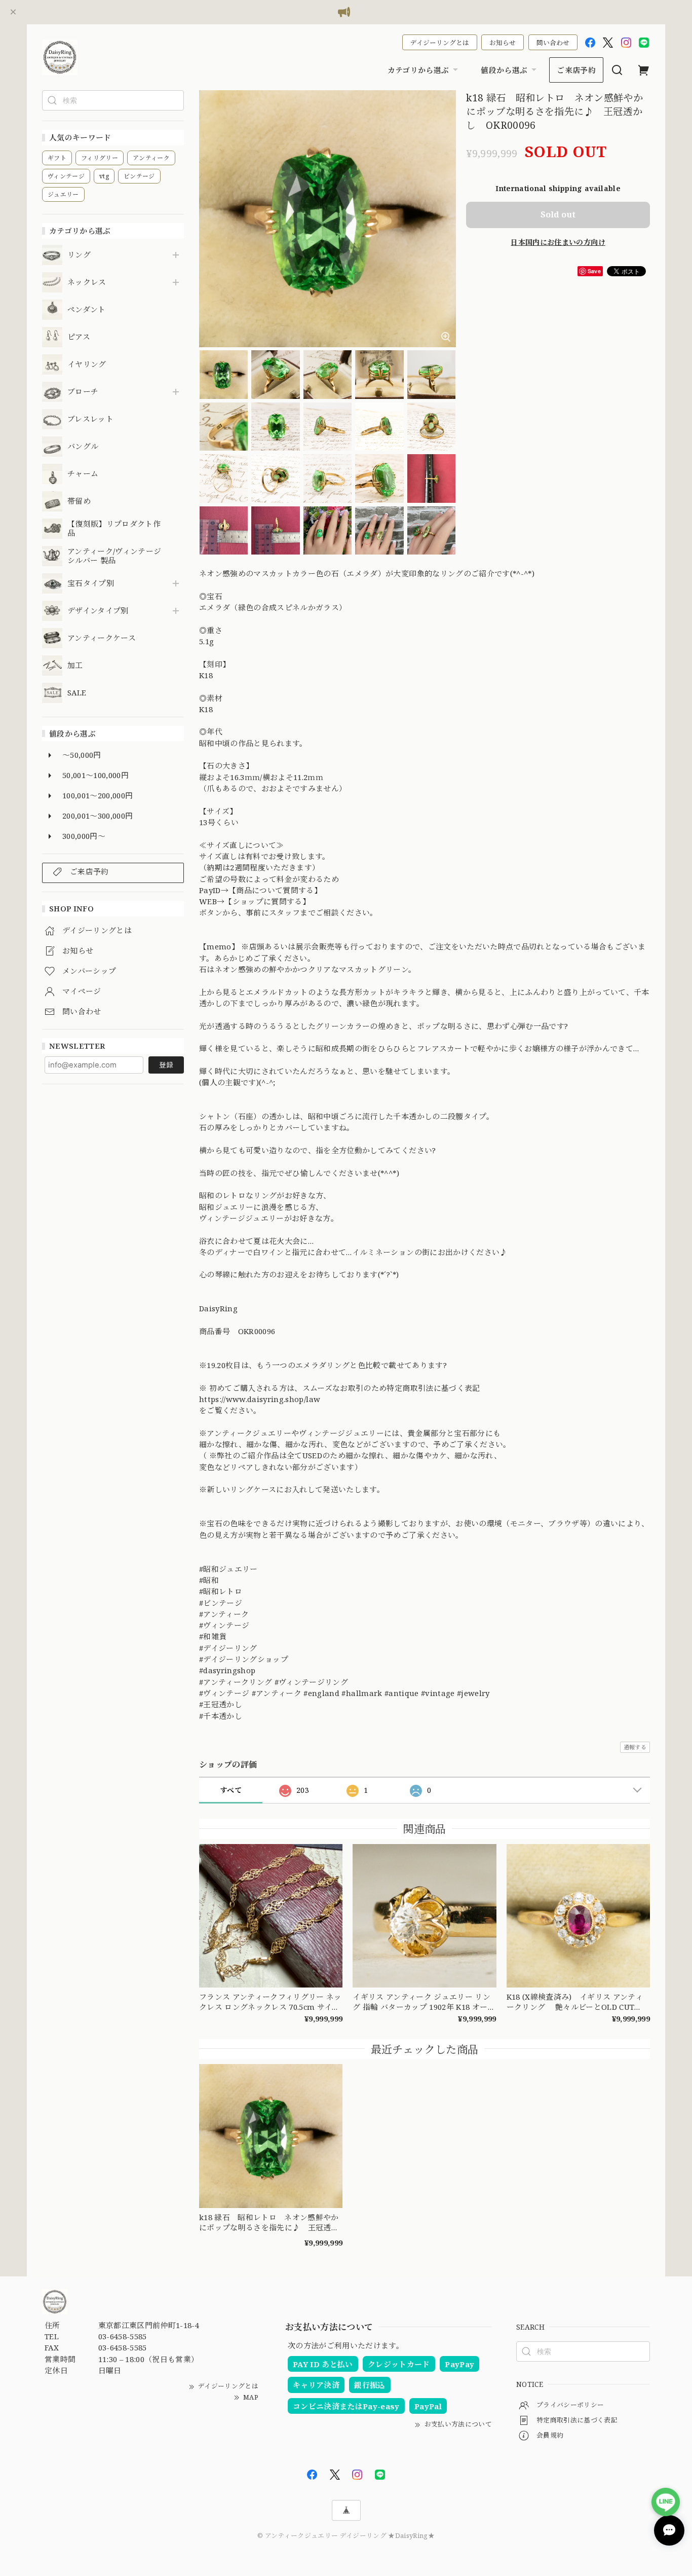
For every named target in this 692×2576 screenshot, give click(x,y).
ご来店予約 (576, 70)
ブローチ (83, 392)
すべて (231, 1790)
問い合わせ (553, 43)
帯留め (79, 501)
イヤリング (87, 364)
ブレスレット (90, 419)
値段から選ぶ (504, 70)
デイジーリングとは (440, 43)
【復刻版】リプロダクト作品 (114, 529)
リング (79, 255)
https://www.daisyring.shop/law (264, 1399)
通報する (635, 1747)
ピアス (79, 337)
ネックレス (87, 282)
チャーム (83, 474)
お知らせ (503, 43)
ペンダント (87, 310)
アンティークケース (102, 638)
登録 (166, 1065)
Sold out (558, 214)
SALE (77, 693)
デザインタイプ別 (98, 611)
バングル (83, 447)
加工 (75, 666)
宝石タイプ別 (94, 583)
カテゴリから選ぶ (418, 70)
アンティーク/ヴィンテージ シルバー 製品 (114, 556)
